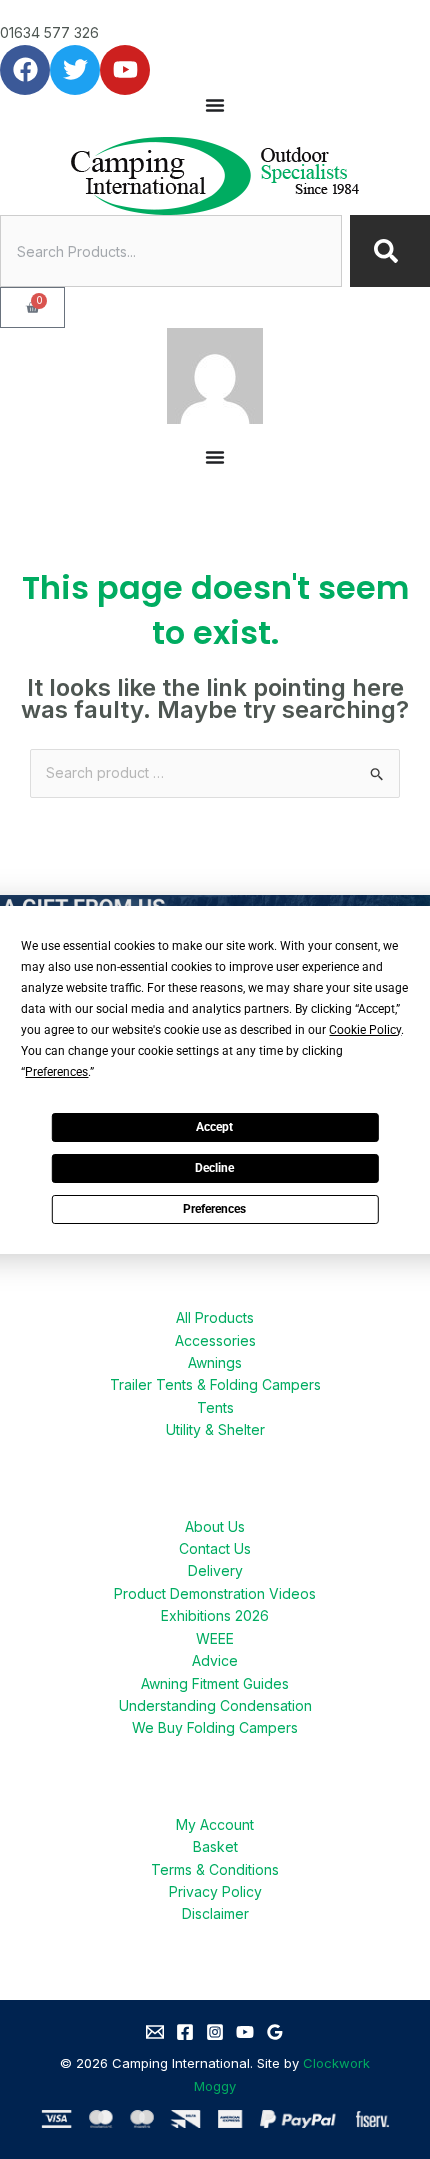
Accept (214, 1127)
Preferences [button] (56, 1072)
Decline (214, 1168)
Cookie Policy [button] (365, 1030)
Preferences (214, 1209)
